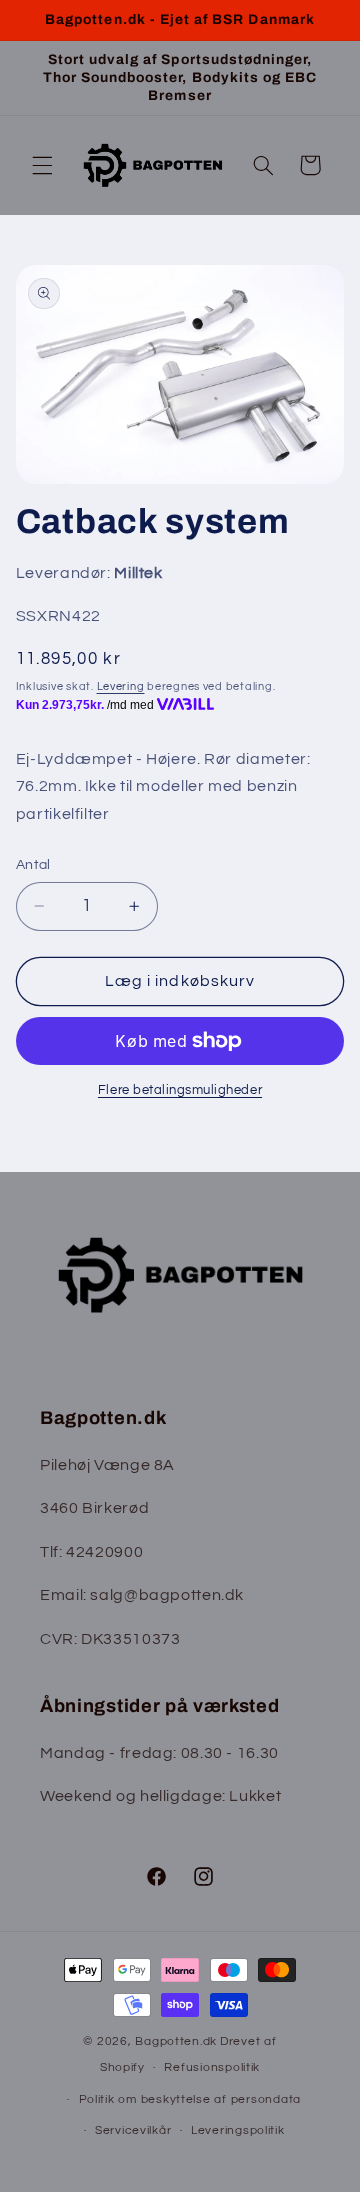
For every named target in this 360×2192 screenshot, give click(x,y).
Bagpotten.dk (176, 2041)
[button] (42, 165)
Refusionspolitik (212, 2067)
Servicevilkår (133, 2130)
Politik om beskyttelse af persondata (190, 2099)
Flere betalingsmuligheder (180, 1090)
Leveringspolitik (238, 2130)
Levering (121, 686)
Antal (33, 865)
